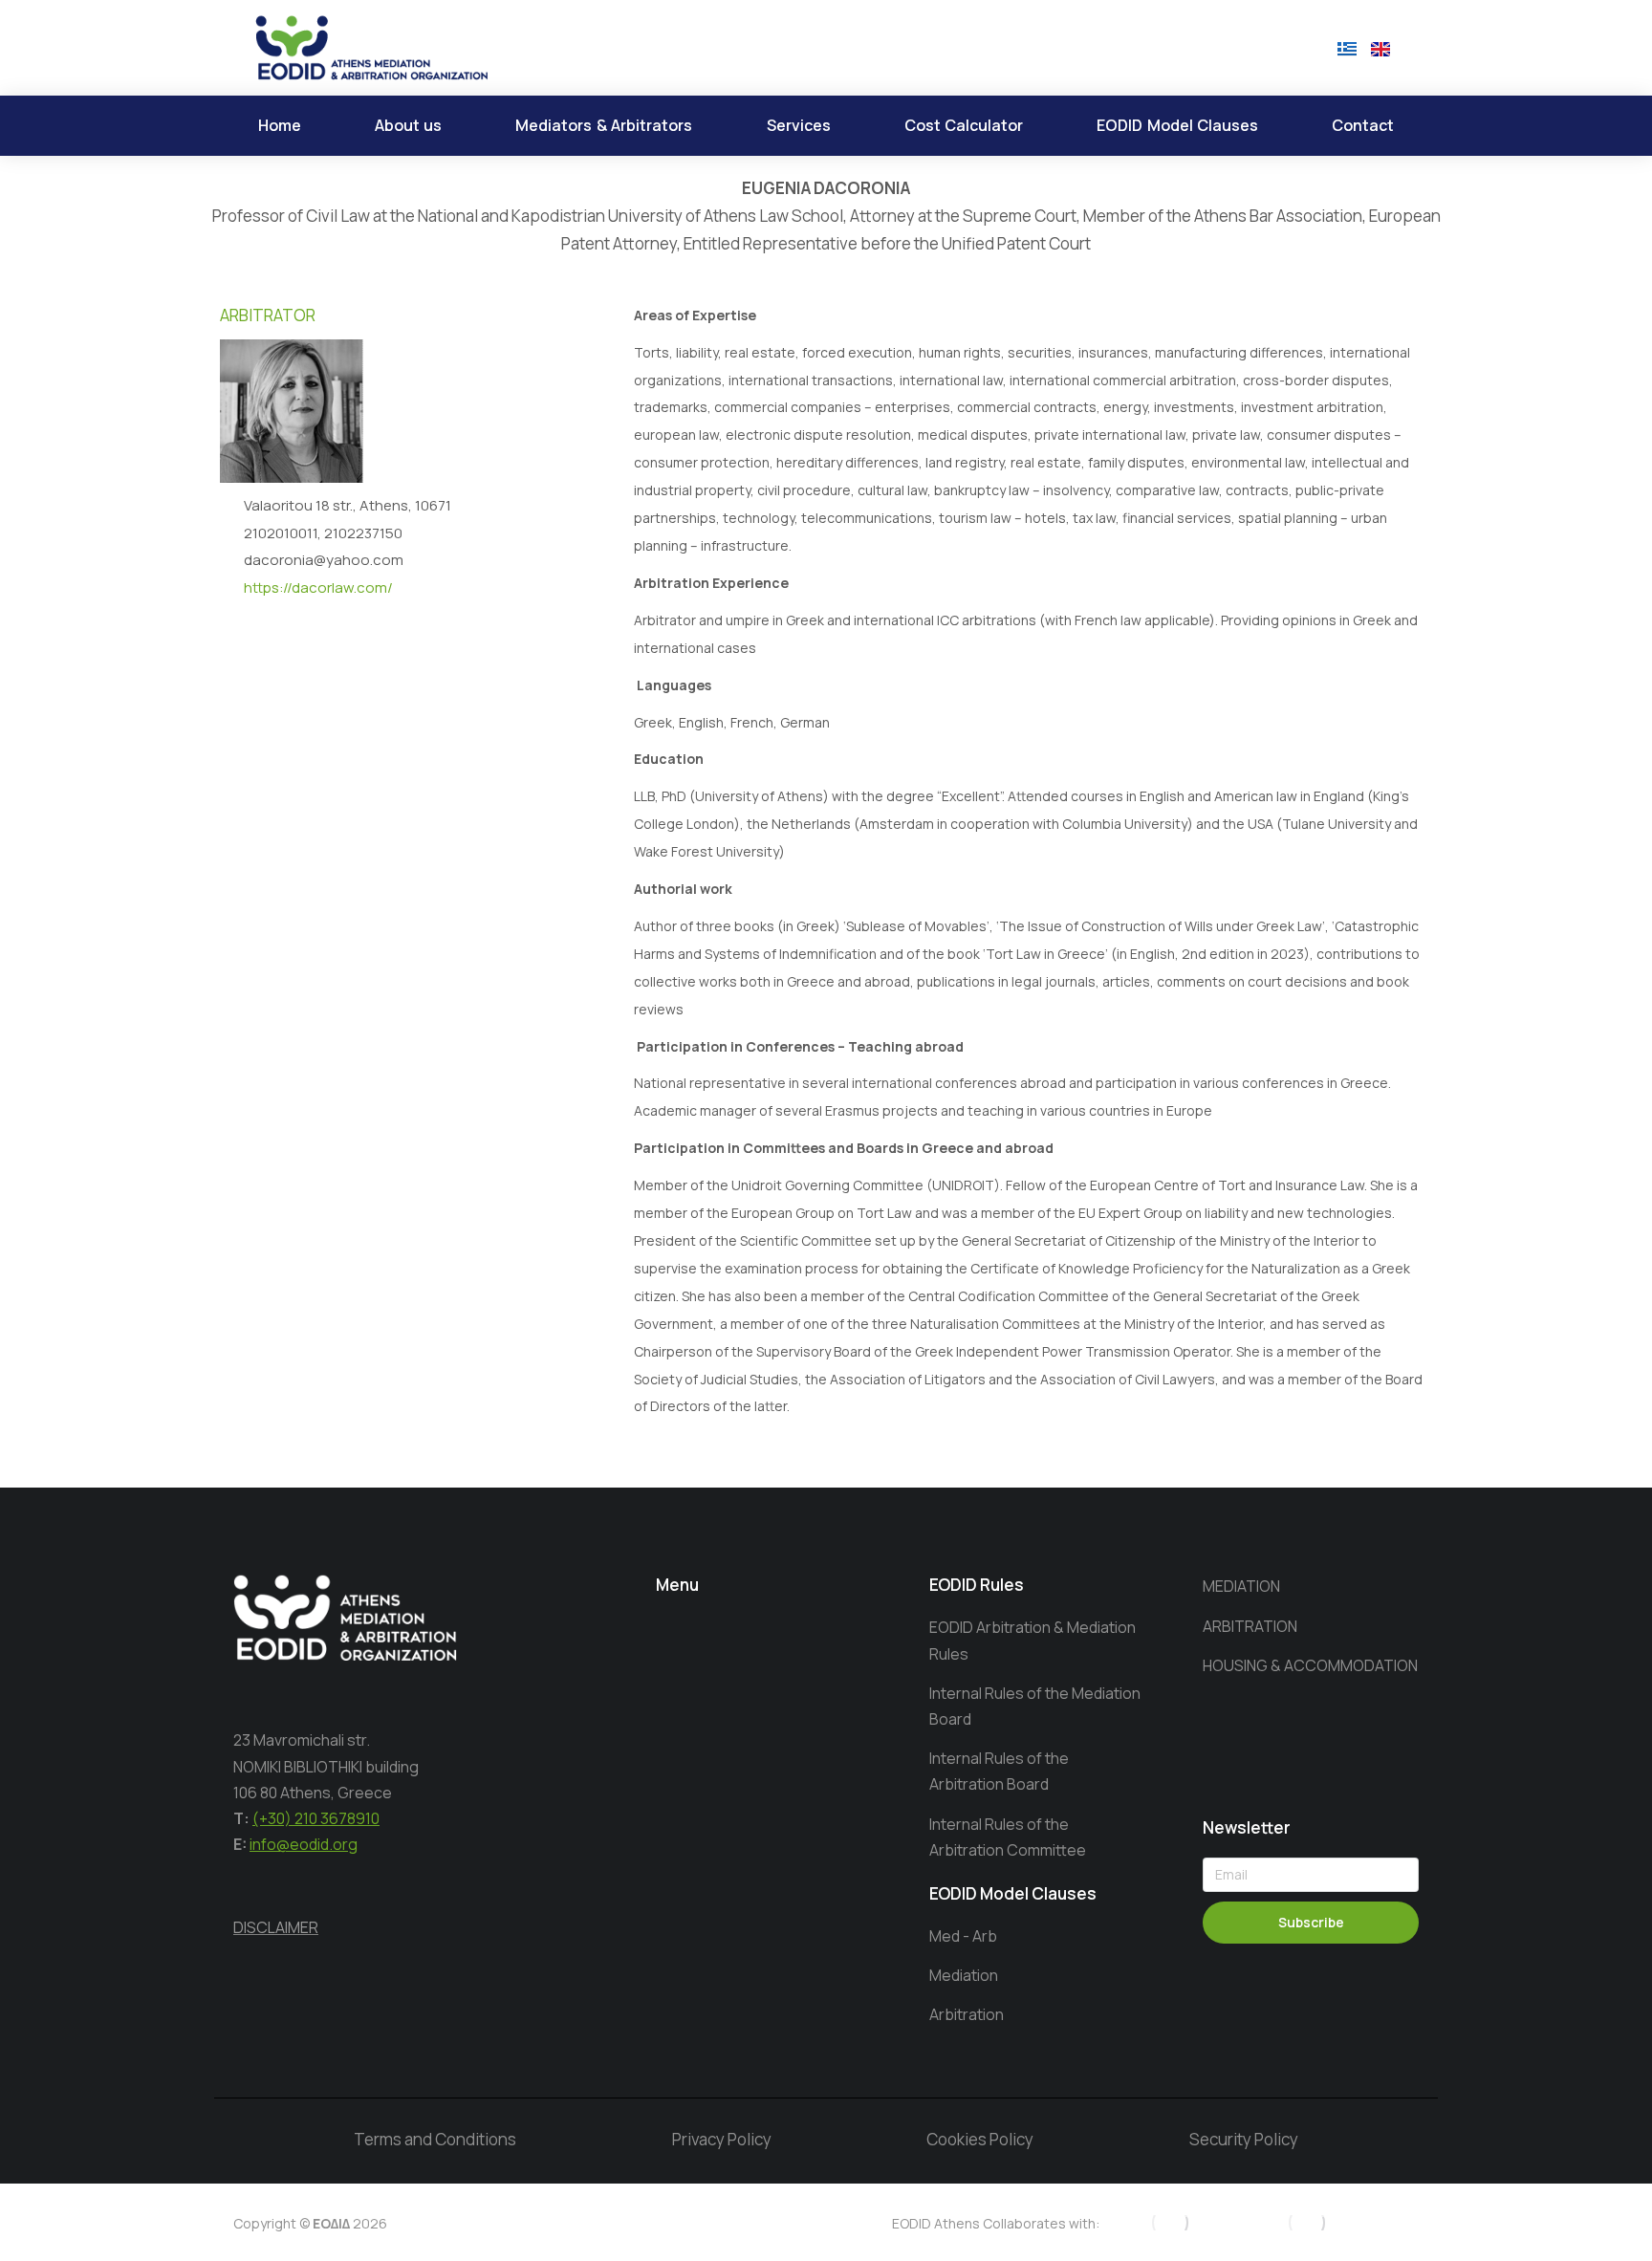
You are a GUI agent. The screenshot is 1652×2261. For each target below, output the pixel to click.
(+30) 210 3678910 (316, 1818)
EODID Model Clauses (1013, 1893)
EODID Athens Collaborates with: (996, 2223)
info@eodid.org (304, 1844)
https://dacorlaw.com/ (318, 587)
